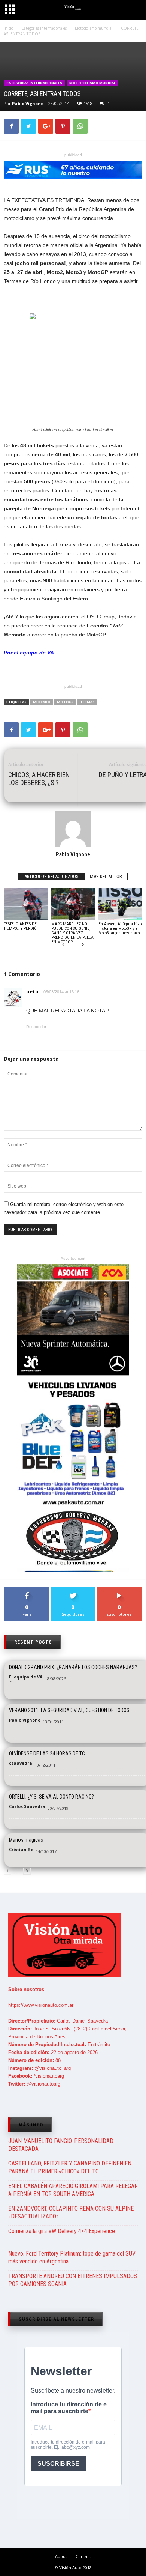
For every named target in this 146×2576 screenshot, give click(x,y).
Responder (36, 1027)
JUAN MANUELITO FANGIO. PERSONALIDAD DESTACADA (61, 2145)
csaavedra (21, 1763)
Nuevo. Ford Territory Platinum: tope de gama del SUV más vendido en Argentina (72, 2257)
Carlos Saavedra (27, 1806)
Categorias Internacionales (34, 83)
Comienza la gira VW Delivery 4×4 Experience (62, 2231)
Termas (87, 702)
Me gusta (27, 1590)
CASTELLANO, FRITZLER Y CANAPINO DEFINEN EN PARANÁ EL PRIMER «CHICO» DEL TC (70, 2167)
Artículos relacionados (51, 876)
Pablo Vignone (28, 103)
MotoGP (65, 702)
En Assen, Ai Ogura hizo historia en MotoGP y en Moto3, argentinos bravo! (120, 929)
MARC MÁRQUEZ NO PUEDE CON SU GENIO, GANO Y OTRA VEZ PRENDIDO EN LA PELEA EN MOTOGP (72, 933)
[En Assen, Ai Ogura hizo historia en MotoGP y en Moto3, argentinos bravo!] (120, 904)
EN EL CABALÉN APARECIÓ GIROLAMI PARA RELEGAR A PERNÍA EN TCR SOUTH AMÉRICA (73, 2190)
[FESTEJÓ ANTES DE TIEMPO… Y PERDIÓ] (26, 904)
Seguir (73, 1590)
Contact (83, 2556)
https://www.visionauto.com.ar (41, 2005)
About (61, 2556)
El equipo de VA (26, 1677)
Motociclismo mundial (92, 83)
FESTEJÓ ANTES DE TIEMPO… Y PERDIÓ (20, 926)
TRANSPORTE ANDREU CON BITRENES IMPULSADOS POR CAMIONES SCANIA (73, 2280)
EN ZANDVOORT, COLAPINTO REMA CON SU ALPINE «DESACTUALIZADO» (71, 2212)
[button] (134, 11)
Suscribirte (119, 1590)
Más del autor (106, 876)
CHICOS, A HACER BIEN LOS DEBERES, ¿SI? (39, 779)
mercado (42, 702)
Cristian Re (21, 1849)
